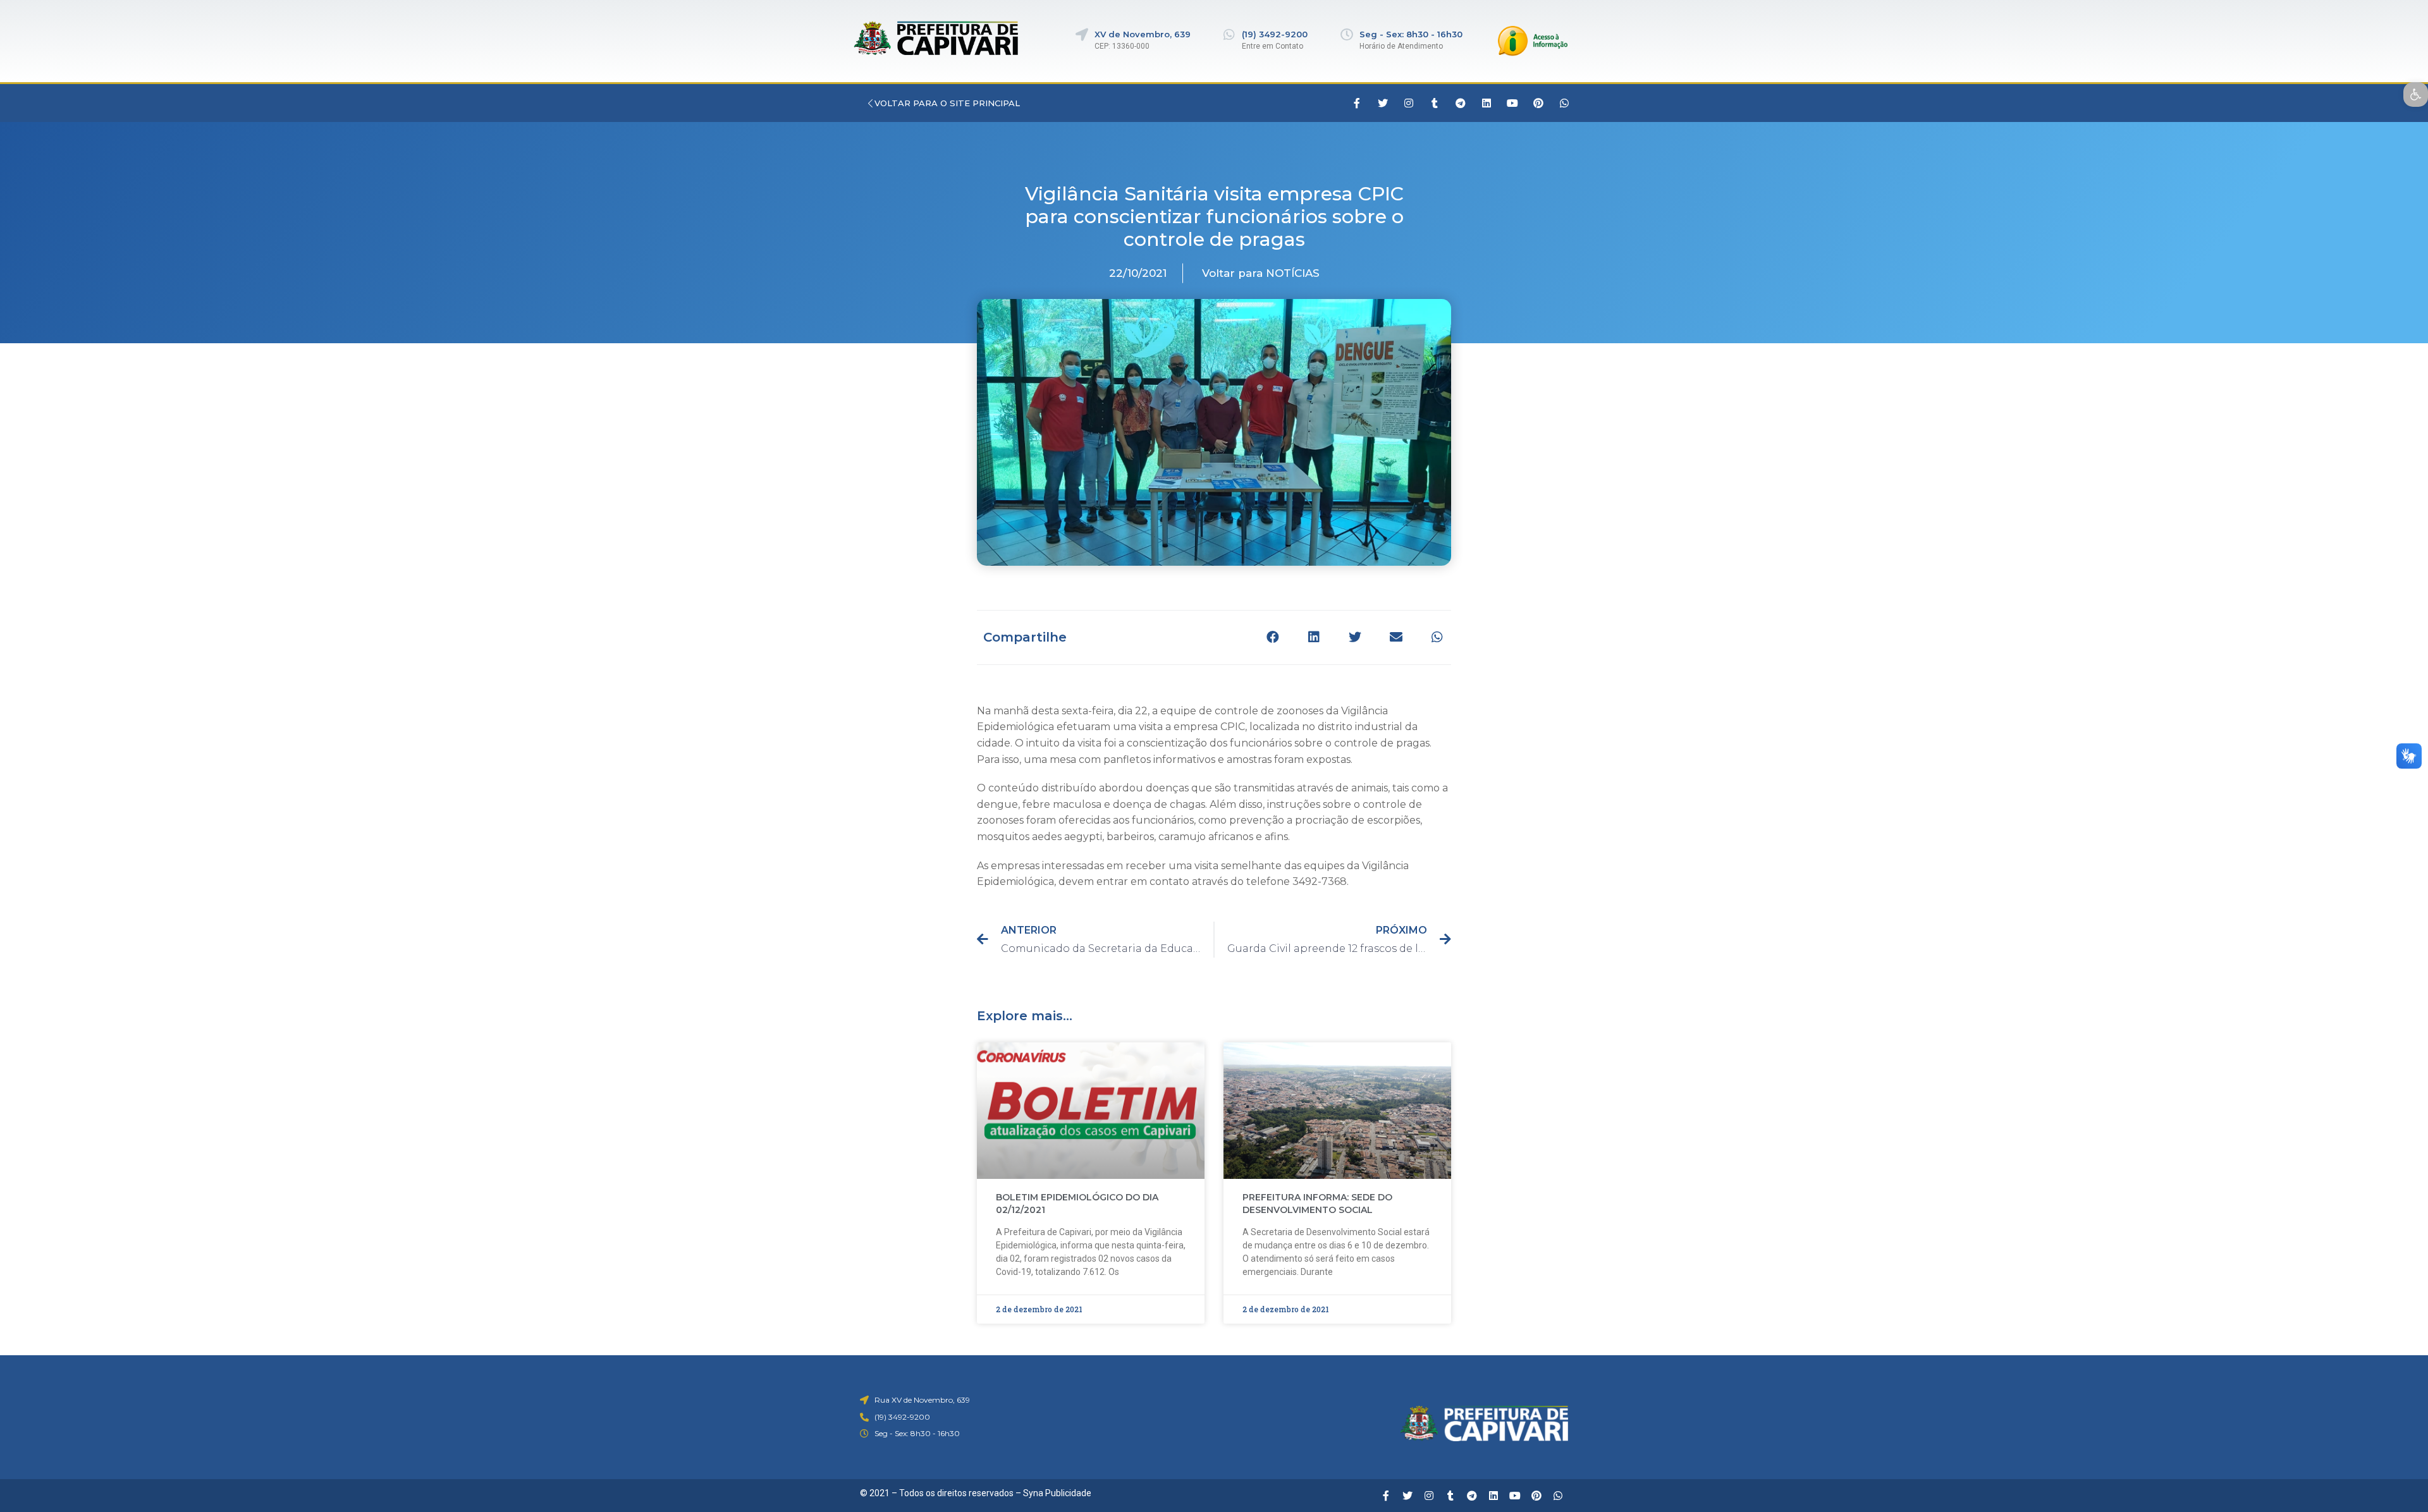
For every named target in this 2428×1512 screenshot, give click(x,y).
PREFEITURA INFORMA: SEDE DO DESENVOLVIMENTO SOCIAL (1317, 1204)
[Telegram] (1461, 103)
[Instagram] (1409, 103)
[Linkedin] (1487, 103)
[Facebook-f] (1357, 103)
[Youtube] (1512, 103)
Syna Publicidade (1057, 1493)
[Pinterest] (1538, 103)
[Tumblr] (1435, 103)
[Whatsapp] (1564, 103)
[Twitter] (1383, 103)
